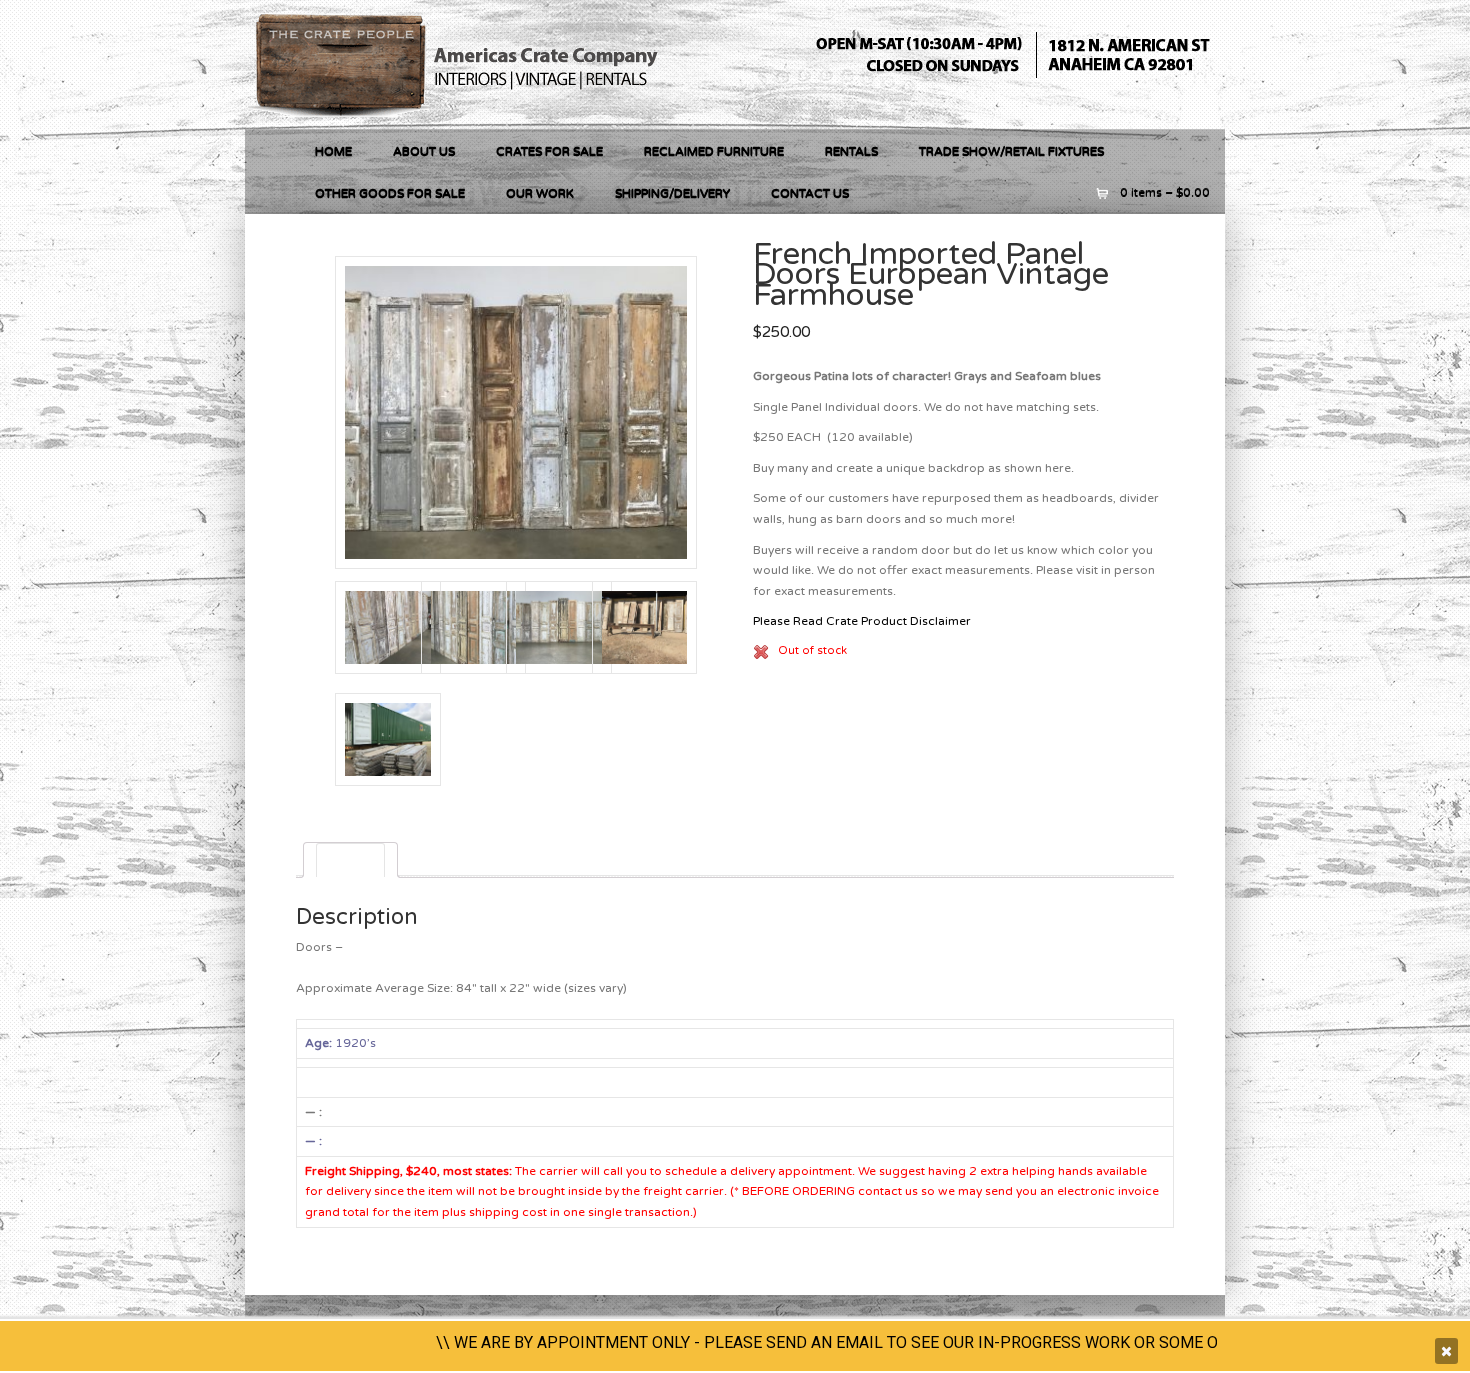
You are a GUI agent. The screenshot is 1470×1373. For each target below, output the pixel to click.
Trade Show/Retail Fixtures (1011, 151)
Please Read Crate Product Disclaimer (862, 621)
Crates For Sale (549, 151)
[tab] (350, 860)
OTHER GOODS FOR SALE (390, 193)
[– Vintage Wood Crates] (461, 118)
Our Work (540, 193)
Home (333, 151)
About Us (424, 151)
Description (350, 860)
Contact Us (810, 193)
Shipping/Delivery (672, 193)
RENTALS (851, 151)
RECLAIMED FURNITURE (714, 151)
